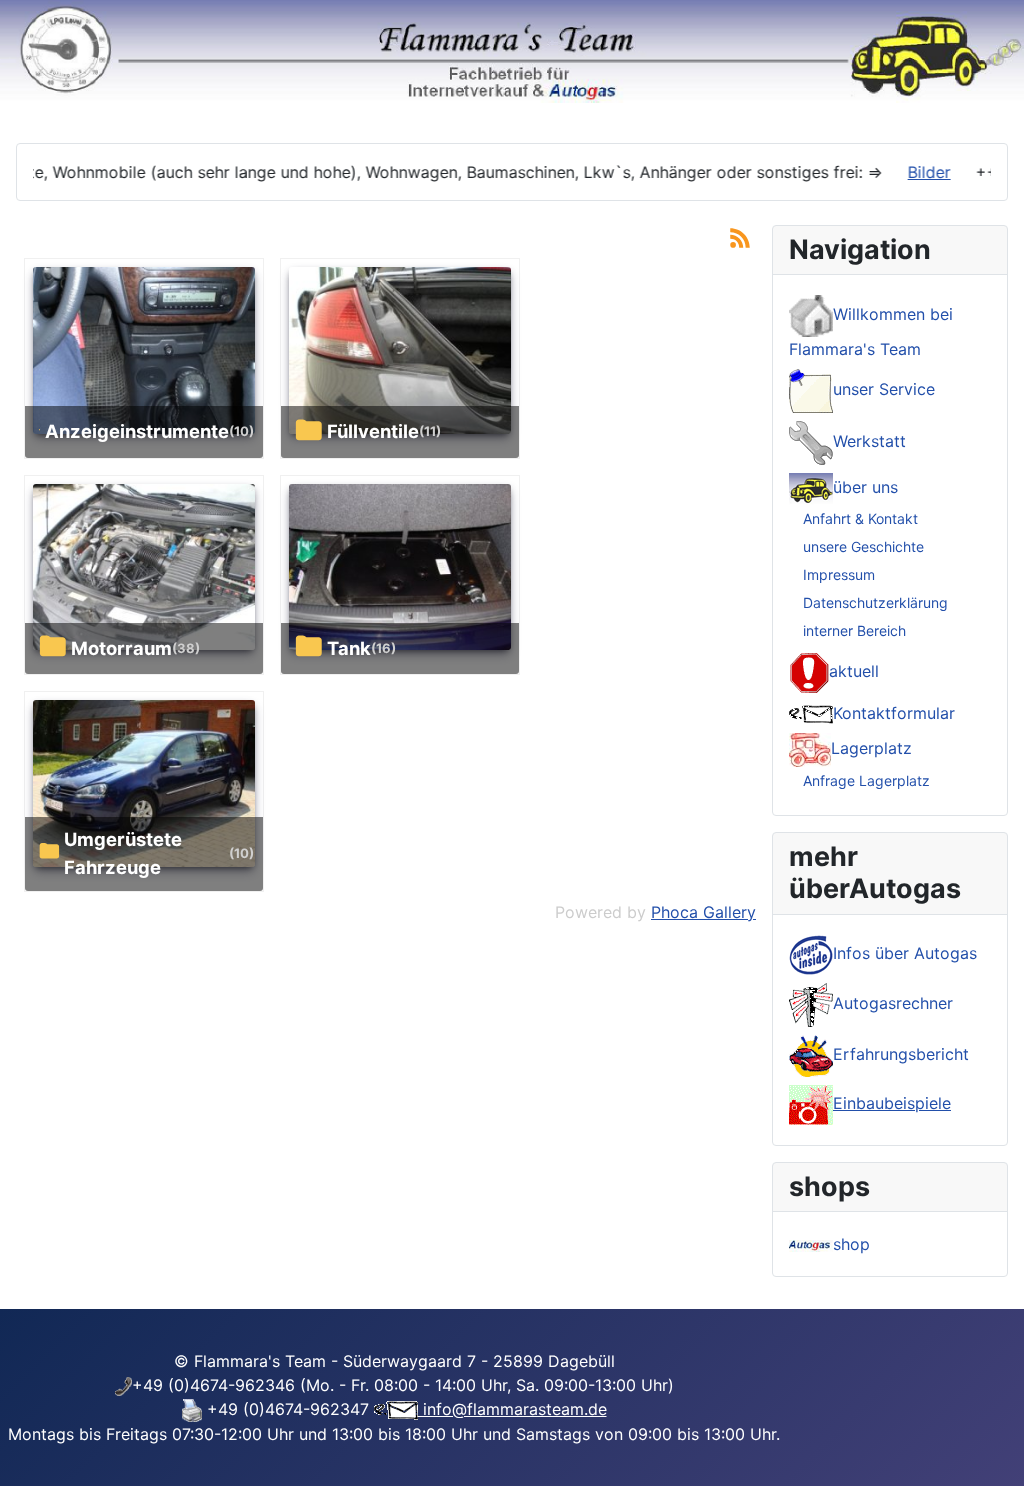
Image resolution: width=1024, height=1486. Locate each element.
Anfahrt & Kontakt (860, 518)
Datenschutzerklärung (875, 602)
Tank (349, 648)
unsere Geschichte (863, 546)
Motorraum (121, 648)
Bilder (905, 172)
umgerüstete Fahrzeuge (123, 853)
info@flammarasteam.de (512, 1409)
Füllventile (373, 431)
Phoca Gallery (703, 912)
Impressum (839, 574)
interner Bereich (854, 630)
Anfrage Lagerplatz (866, 780)
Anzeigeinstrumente (137, 431)
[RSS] (740, 237)
